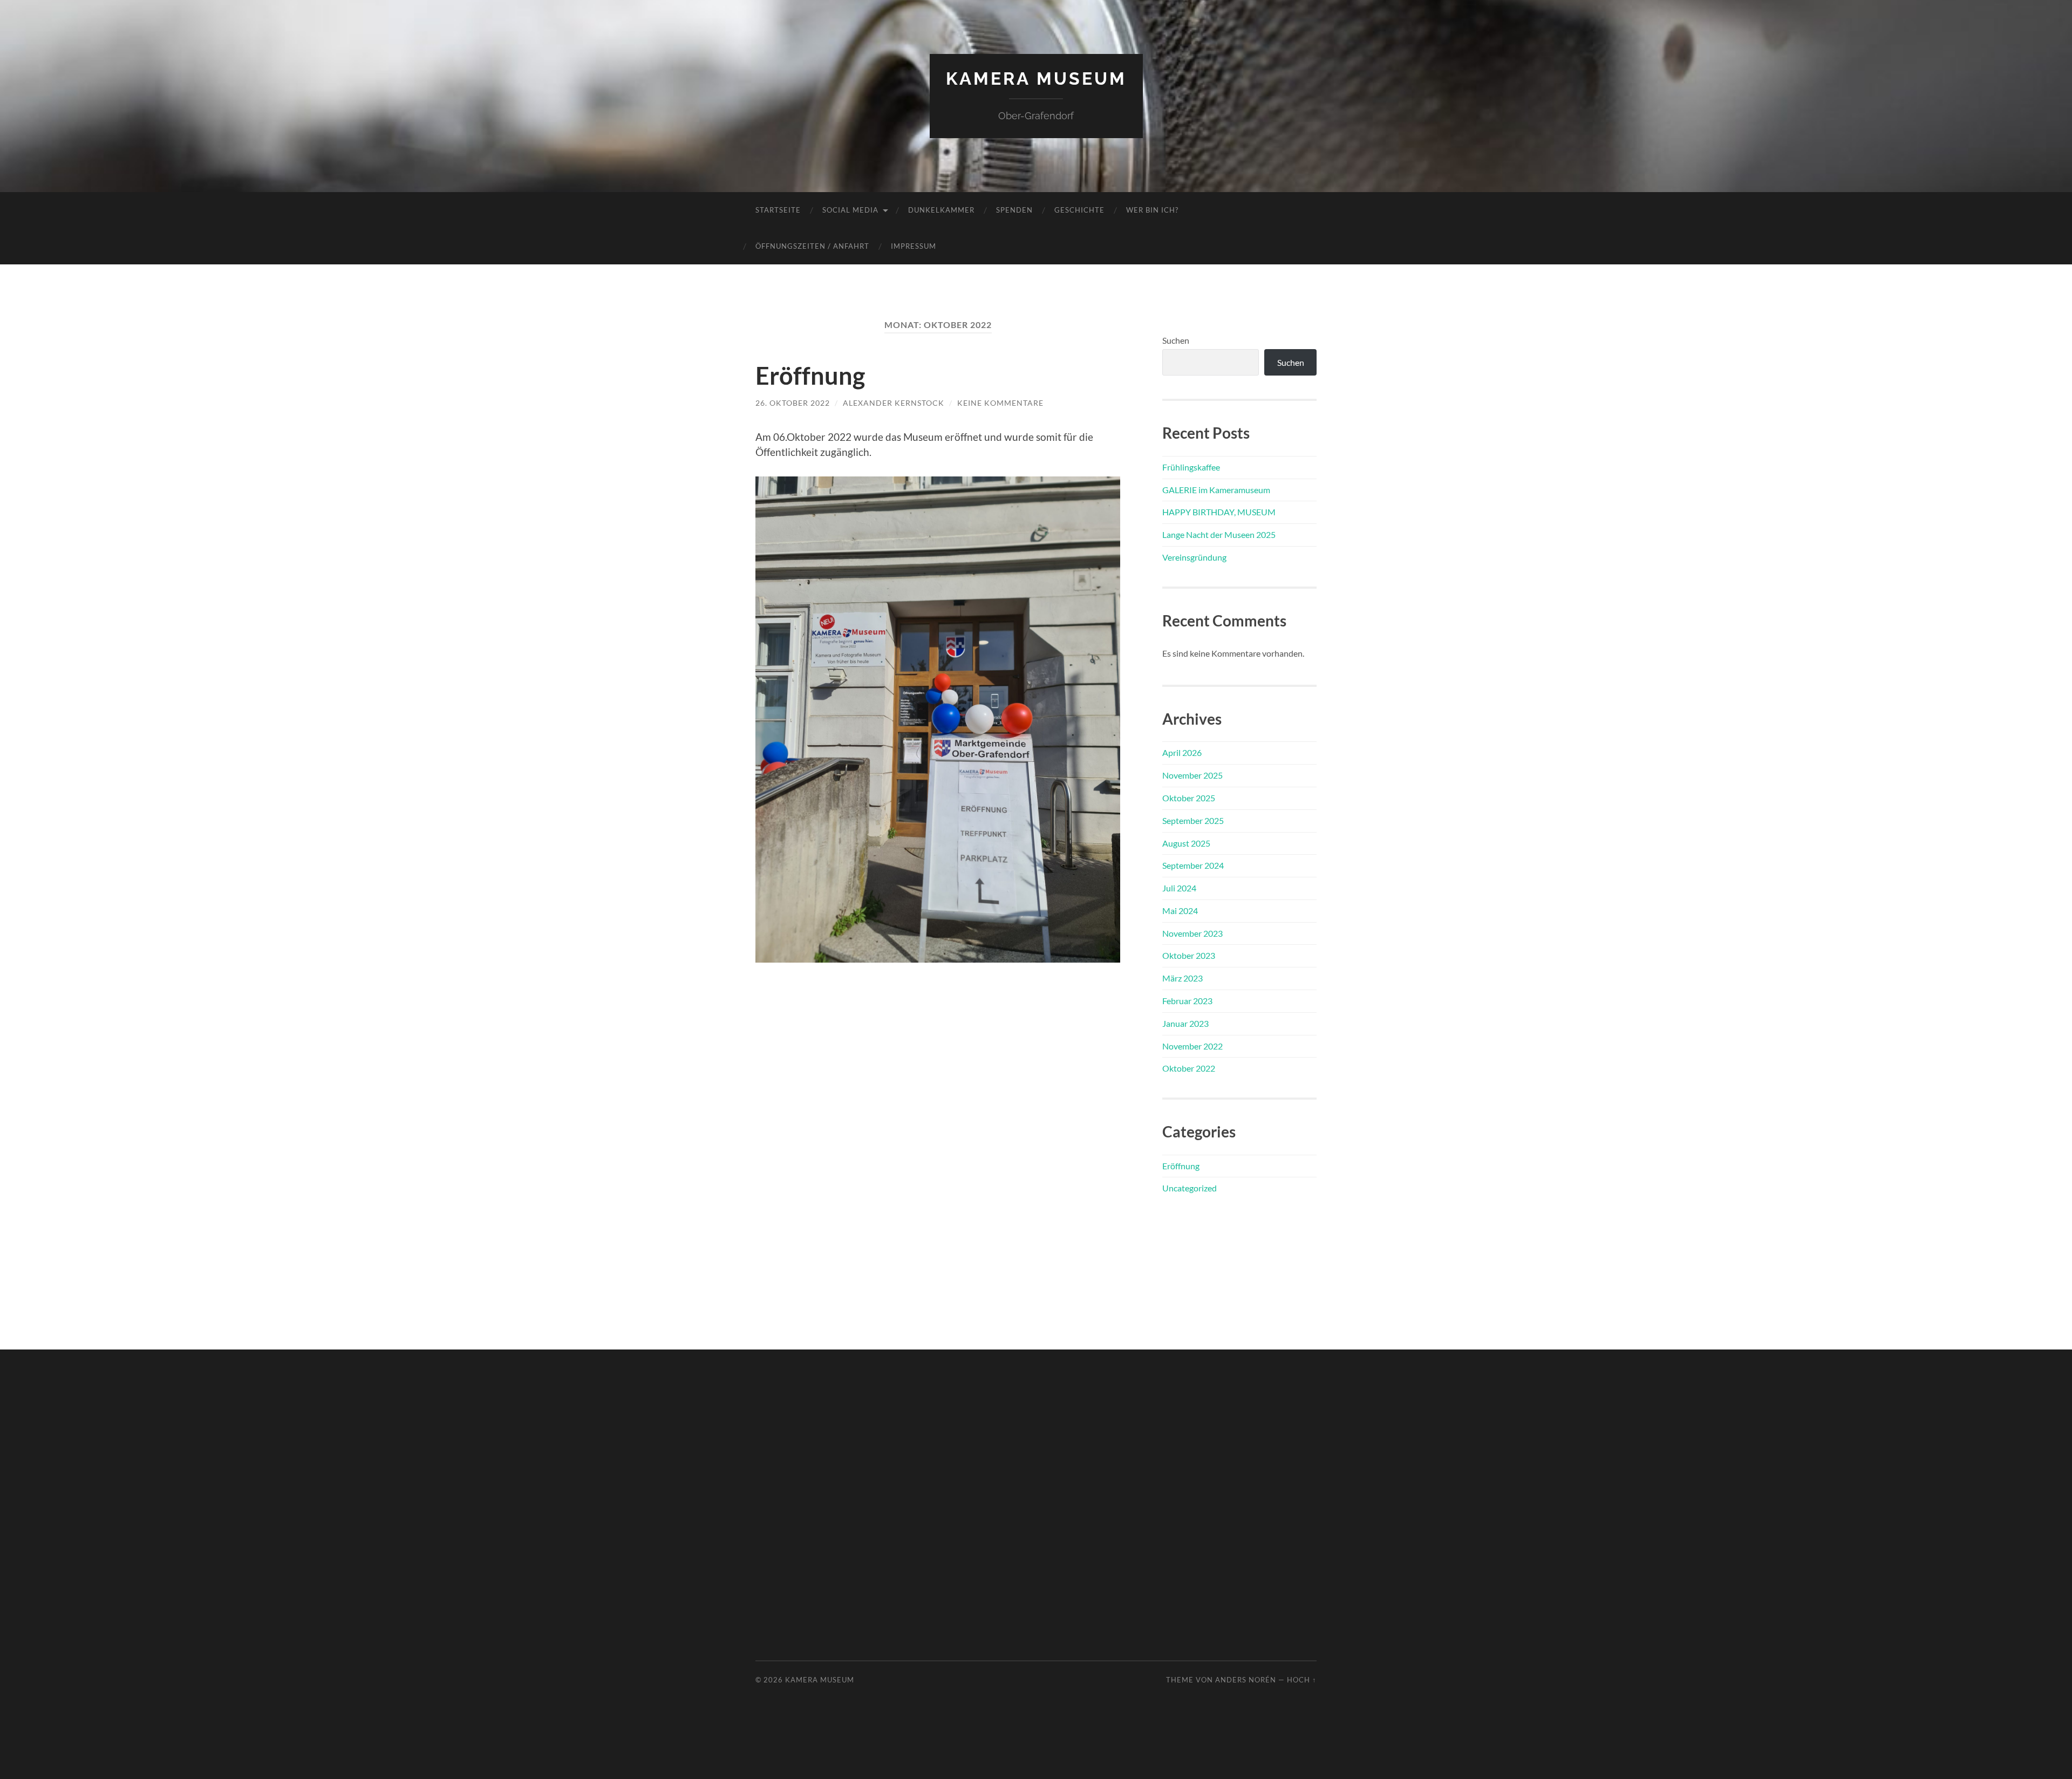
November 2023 (1192, 933)
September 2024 (1193, 865)
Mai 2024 (1180, 911)
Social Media (850, 210)
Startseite (778, 210)
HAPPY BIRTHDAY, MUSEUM (1219, 512)
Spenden (1014, 210)
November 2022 (1192, 1046)
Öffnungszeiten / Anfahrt (812, 246)
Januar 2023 (1185, 1023)
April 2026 (1182, 752)
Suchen (1176, 340)
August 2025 (1186, 843)
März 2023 (1182, 978)
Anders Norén (1246, 1680)
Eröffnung (810, 376)
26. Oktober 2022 (793, 403)
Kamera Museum (1036, 79)
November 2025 (1192, 775)
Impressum (914, 246)
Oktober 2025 (1189, 798)
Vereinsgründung (1194, 557)
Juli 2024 (1179, 888)
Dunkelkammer (941, 210)
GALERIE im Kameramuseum (1216, 490)
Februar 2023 (1187, 1001)
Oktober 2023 (1189, 955)
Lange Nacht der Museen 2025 (1219, 534)
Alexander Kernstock (894, 403)
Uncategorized (1190, 1188)
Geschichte (1079, 210)
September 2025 (1193, 820)
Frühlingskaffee (1191, 467)
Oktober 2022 (1189, 1068)
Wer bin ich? (1152, 210)
